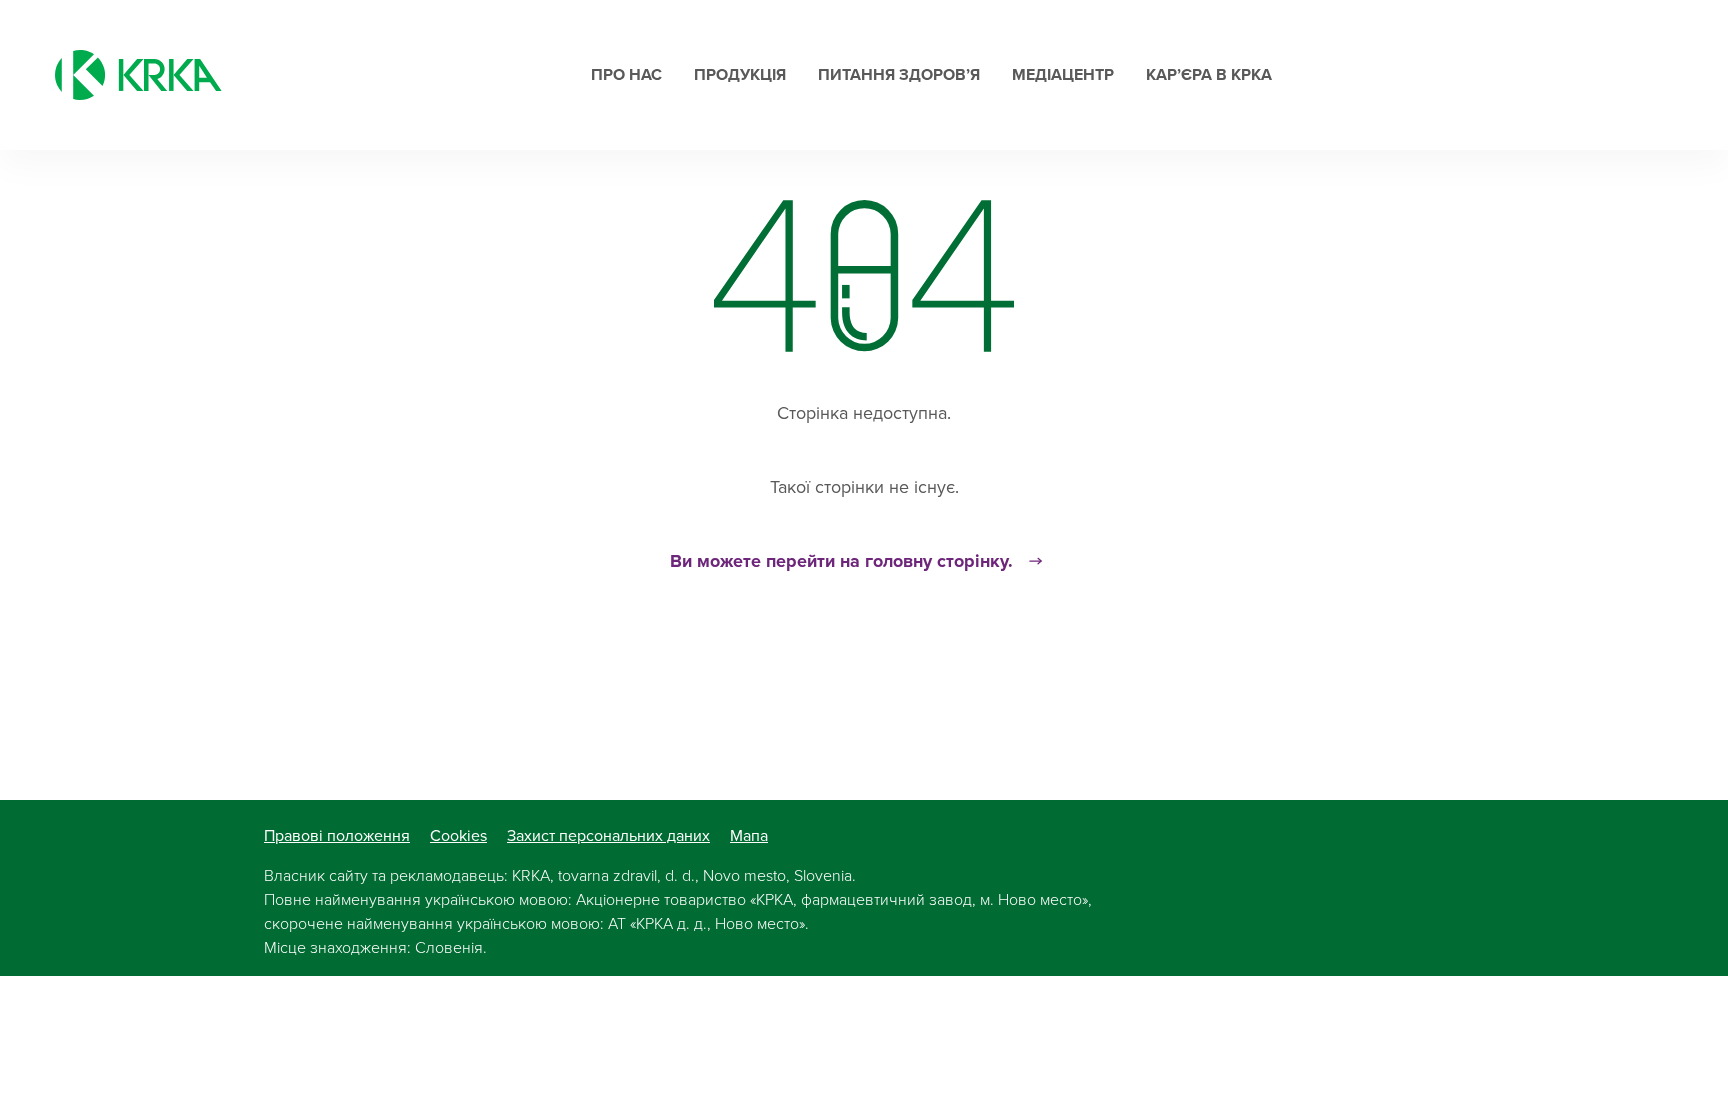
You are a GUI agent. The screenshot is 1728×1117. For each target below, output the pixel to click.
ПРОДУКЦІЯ (740, 75)
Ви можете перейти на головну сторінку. (841, 561)
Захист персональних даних (608, 836)
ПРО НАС (626, 75)
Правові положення (337, 836)
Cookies (458, 836)
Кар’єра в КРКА (1209, 75)
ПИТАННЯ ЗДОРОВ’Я (899, 75)
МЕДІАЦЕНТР (1063, 75)
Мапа (749, 836)
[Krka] (138, 75)
